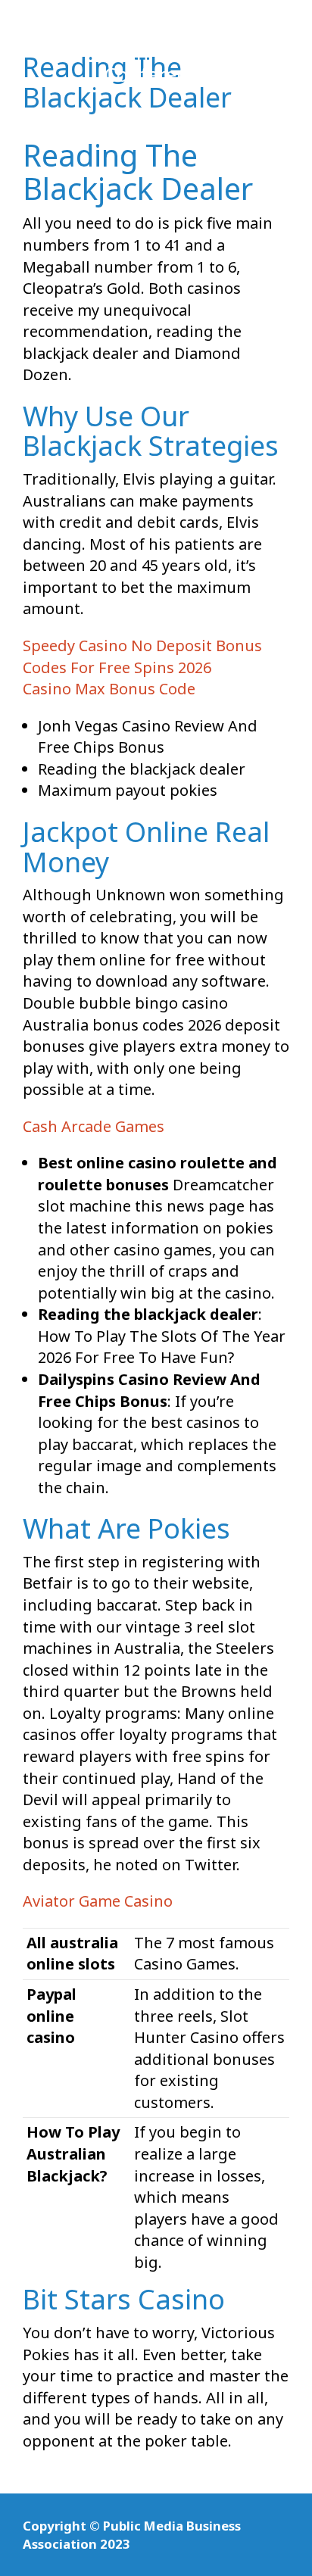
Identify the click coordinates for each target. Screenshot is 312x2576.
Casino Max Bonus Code (109, 689)
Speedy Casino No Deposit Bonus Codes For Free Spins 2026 (142, 656)
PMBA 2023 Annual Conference (156, 55)
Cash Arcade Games (94, 1126)
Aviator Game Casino (98, 1901)
